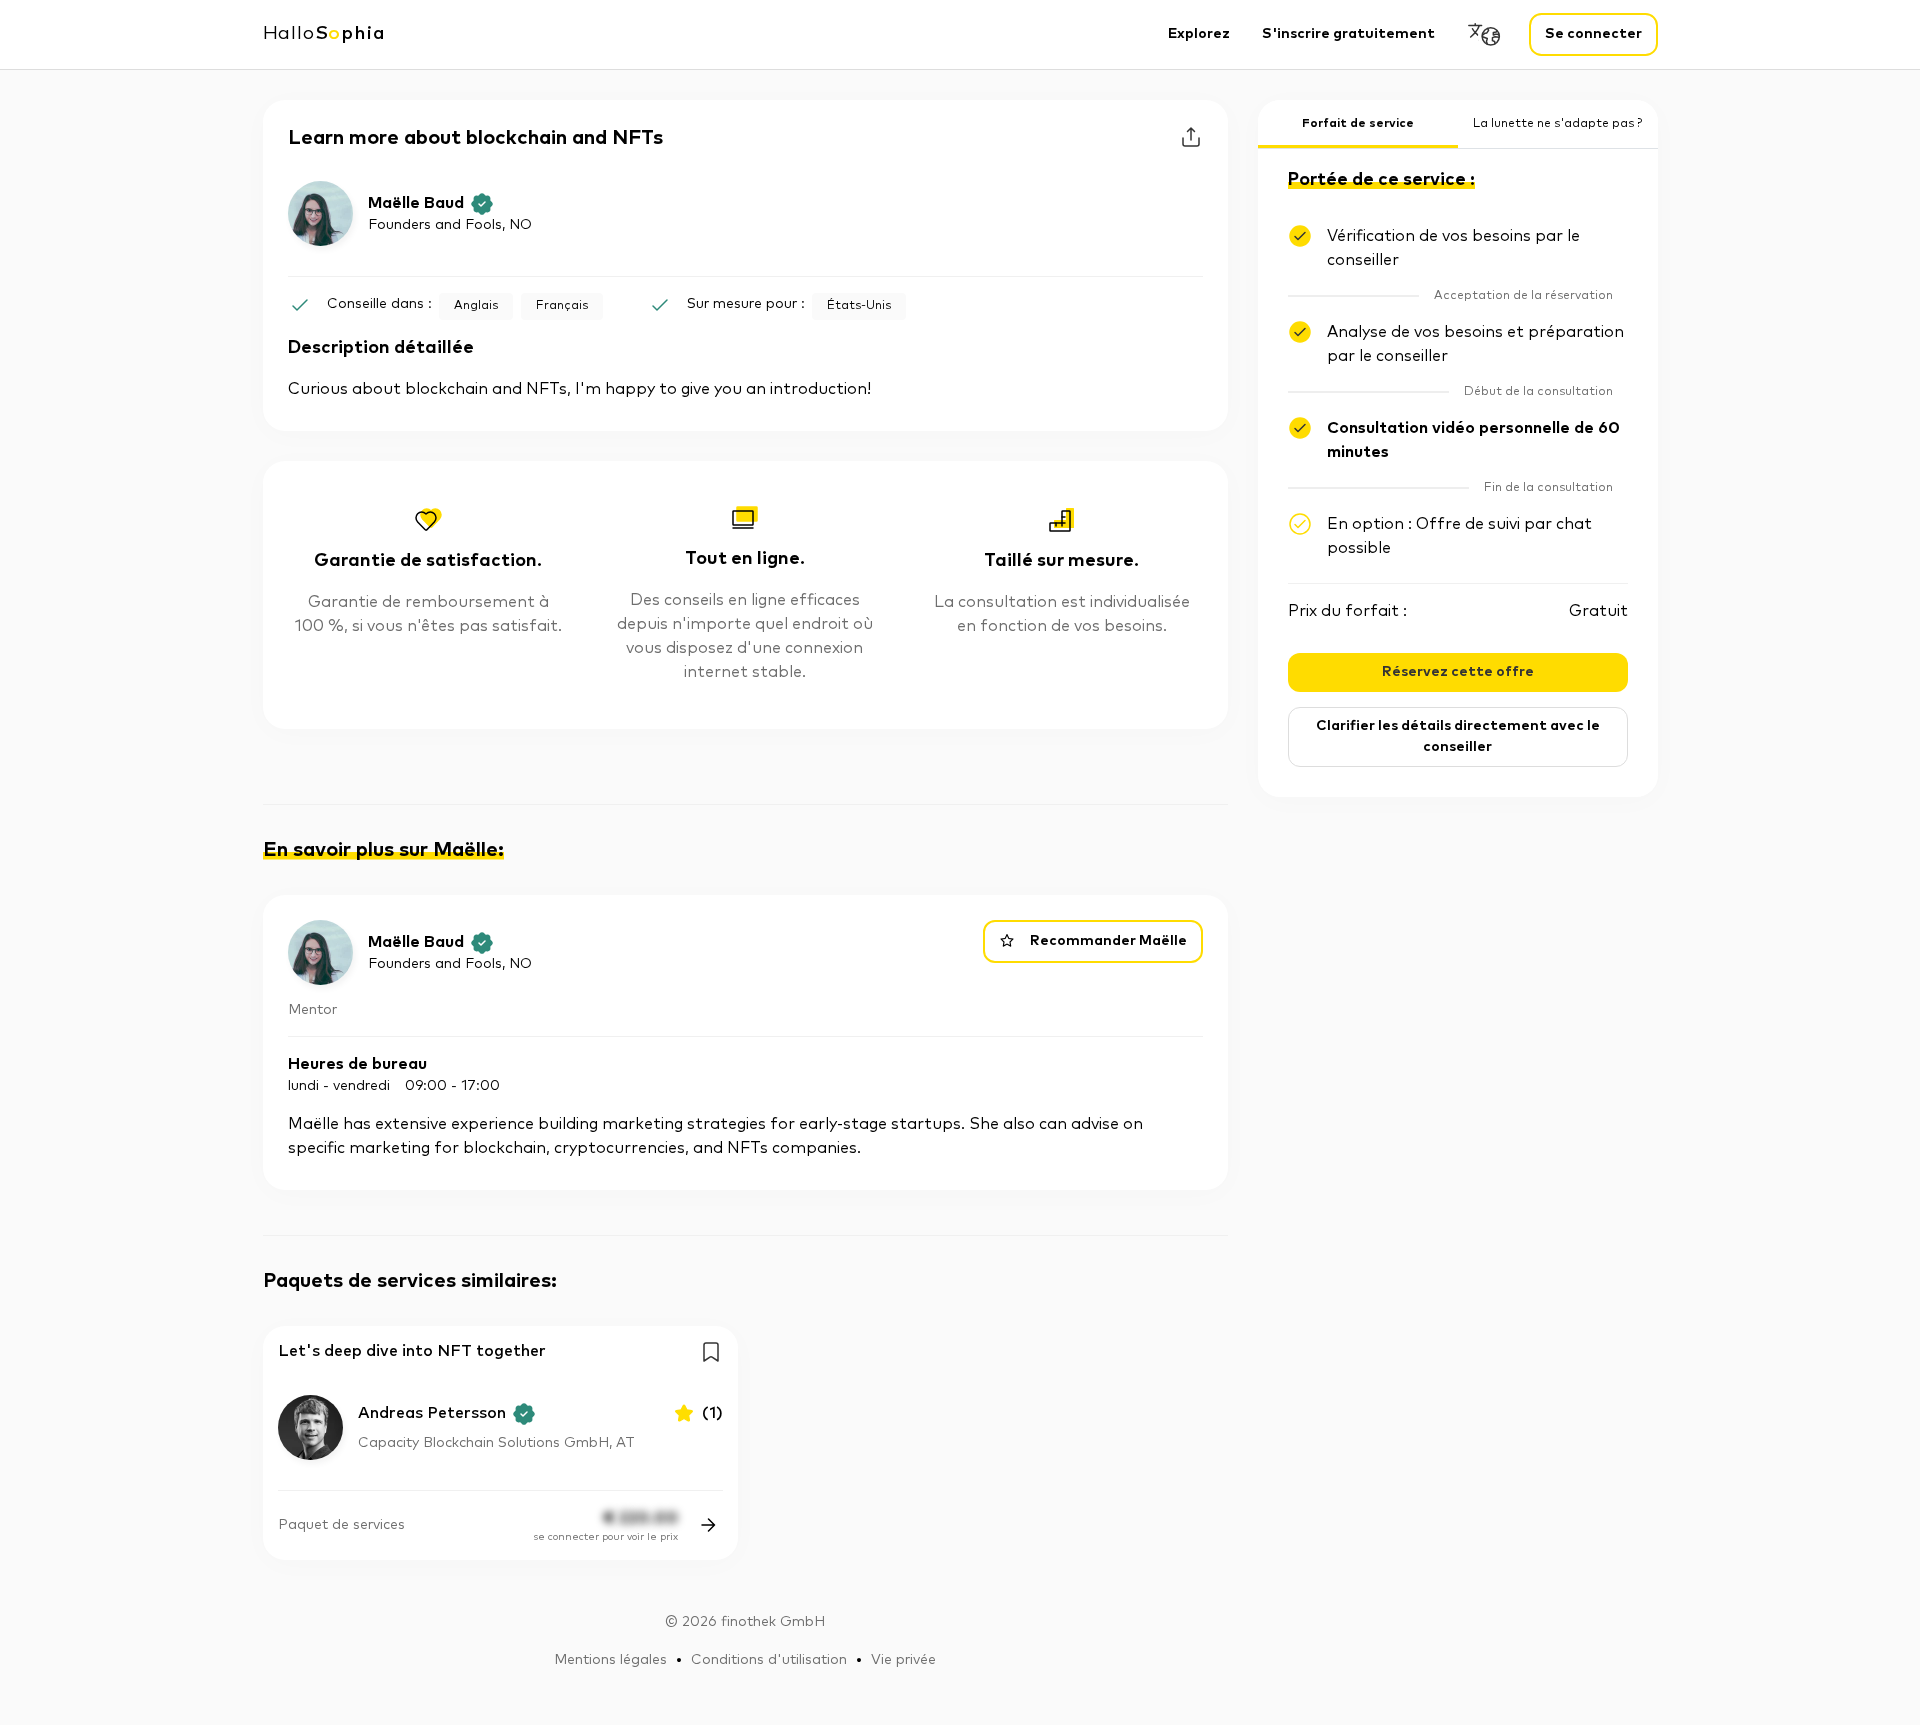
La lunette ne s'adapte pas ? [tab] (1557, 124)
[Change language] (1485, 34)
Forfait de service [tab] (1358, 124)
